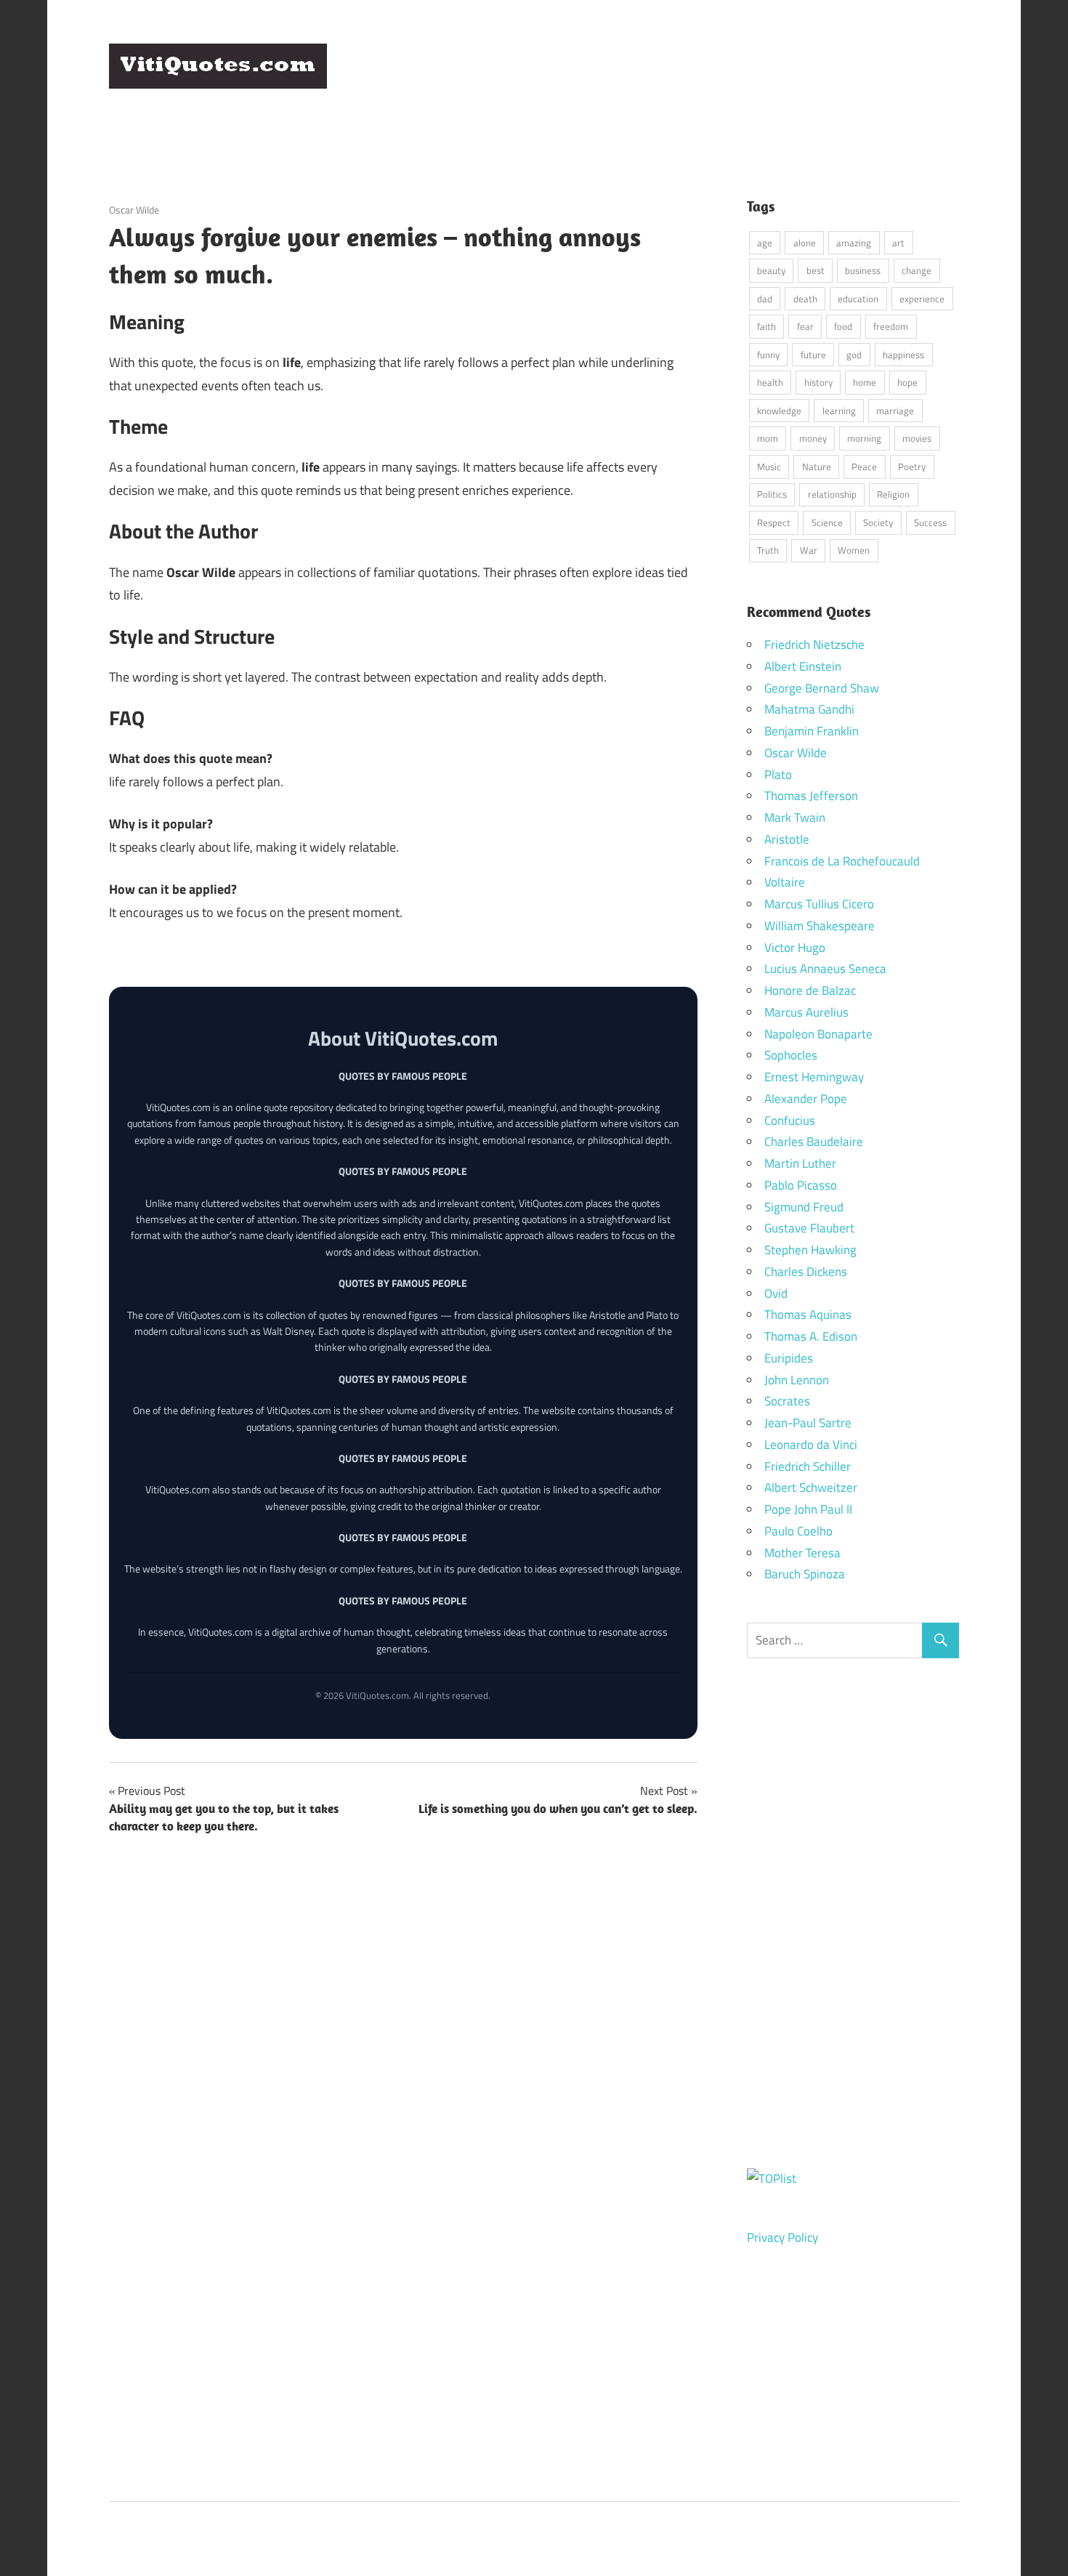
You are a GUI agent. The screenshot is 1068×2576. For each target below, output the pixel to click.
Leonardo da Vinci (811, 1445)
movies (917, 438)
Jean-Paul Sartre (808, 1423)
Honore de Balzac (810, 990)
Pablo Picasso (801, 1185)
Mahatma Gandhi (809, 709)
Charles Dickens (806, 1272)
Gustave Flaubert (809, 1228)
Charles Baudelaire (814, 1142)
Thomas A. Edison (811, 1336)
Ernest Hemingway (814, 1077)
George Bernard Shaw (822, 688)
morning (864, 438)
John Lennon (797, 1380)
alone (805, 243)
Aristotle (787, 839)
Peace (864, 467)
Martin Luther (800, 1163)
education (858, 299)
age (765, 243)
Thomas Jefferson (811, 796)
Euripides (789, 1358)
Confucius (790, 1121)
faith (766, 326)
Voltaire (785, 882)
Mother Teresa (802, 1553)
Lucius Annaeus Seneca (825, 969)
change (917, 270)
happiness (903, 355)
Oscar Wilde (134, 210)
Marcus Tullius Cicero (819, 904)
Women (854, 550)
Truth (768, 550)
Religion (893, 494)
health (770, 382)
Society (878, 522)
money (813, 438)
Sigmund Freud (804, 1207)
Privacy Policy (782, 2237)
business (863, 270)
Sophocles (791, 1055)
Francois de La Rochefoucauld (842, 861)
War (809, 550)
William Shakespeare (820, 926)
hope (907, 382)
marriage (895, 411)
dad (765, 299)
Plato (778, 775)
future (813, 355)
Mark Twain (795, 817)
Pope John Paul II (808, 1509)
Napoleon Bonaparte (818, 1034)
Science (827, 522)
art (898, 243)
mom (768, 438)
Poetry (912, 467)
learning (839, 411)
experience (922, 299)
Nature (817, 467)
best (816, 270)
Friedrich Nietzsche (814, 645)
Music (769, 467)
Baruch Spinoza (805, 1574)
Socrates (787, 1401)
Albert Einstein (803, 666)
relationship (832, 494)
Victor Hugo (795, 948)
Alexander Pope (806, 1099)
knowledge (779, 411)
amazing (854, 243)
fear (805, 326)
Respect (774, 522)
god (854, 355)
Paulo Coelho (798, 1531)
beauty (771, 270)
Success (930, 522)
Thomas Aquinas (808, 1315)
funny (768, 355)
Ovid (776, 1293)
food (843, 326)
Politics (772, 494)
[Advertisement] (695, 79)
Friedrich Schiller (808, 1466)
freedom (891, 326)
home (865, 382)
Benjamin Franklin (812, 731)
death (805, 299)
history (818, 382)
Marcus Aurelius (806, 1012)
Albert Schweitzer (811, 1487)
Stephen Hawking (810, 1250)
